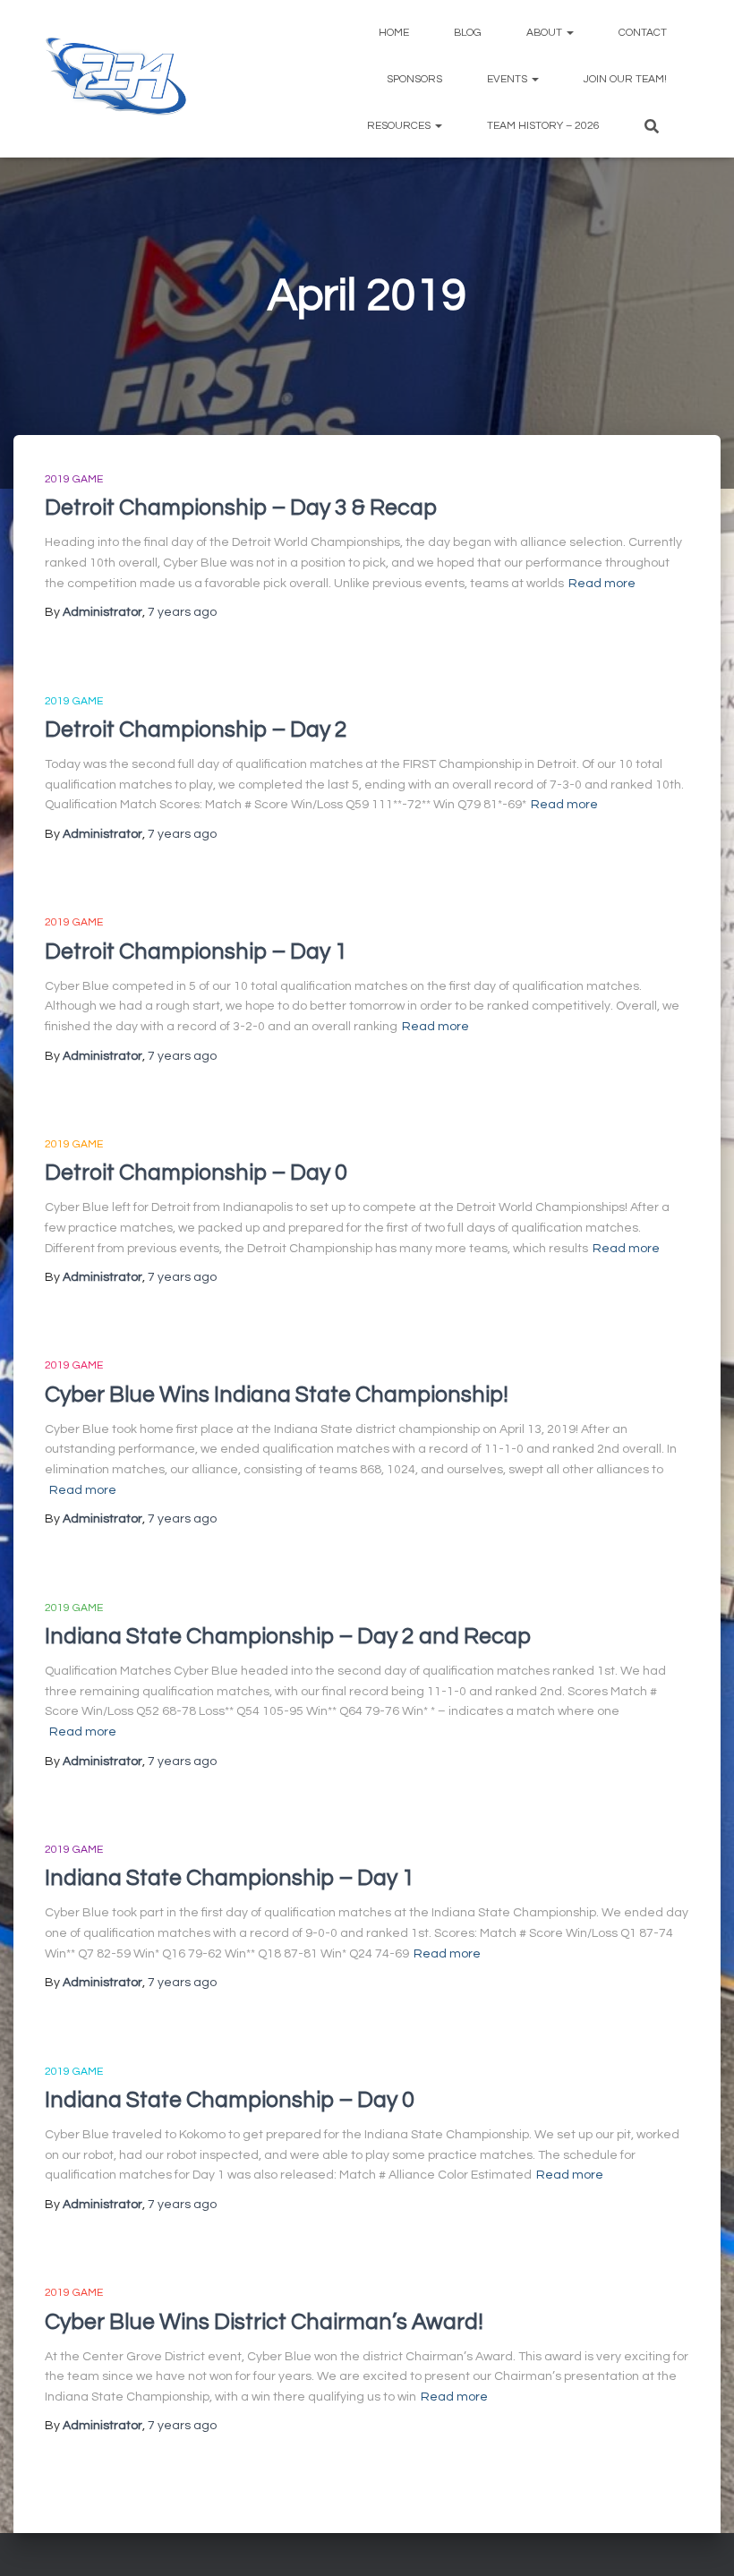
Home (394, 33)
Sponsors (414, 79)
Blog (468, 33)
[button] (569, 33)
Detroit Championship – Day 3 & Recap (241, 508)
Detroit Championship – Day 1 (196, 951)
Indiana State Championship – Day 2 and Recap (288, 1636)
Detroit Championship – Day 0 (196, 1173)
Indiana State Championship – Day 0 (230, 2100)
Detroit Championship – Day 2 (196, 729)
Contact (643, 33)
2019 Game (74, 479)
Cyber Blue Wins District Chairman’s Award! (264, 2322)
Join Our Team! (625, 79)
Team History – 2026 (543, 126)
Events (508, 79)
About (546, 33)
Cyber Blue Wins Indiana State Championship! (277, 1395)
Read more (602, 584)
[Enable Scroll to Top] (699, 2540)
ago (182, 612)
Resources (400, 126)
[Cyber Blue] (116, 79)
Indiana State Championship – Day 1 (230, 1878)
